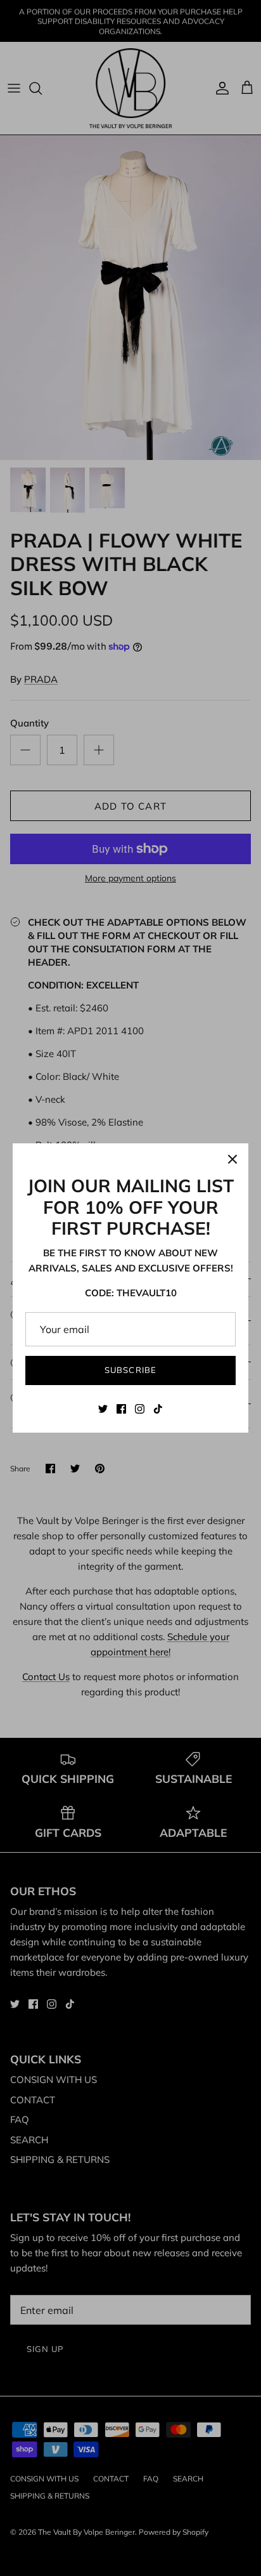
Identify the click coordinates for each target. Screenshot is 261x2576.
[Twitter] (103, 1409)
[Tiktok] (158, 1409)
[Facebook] (121, 1409)
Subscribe (130, 1370)
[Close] (232, 1159)
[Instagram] (140, 1409)
